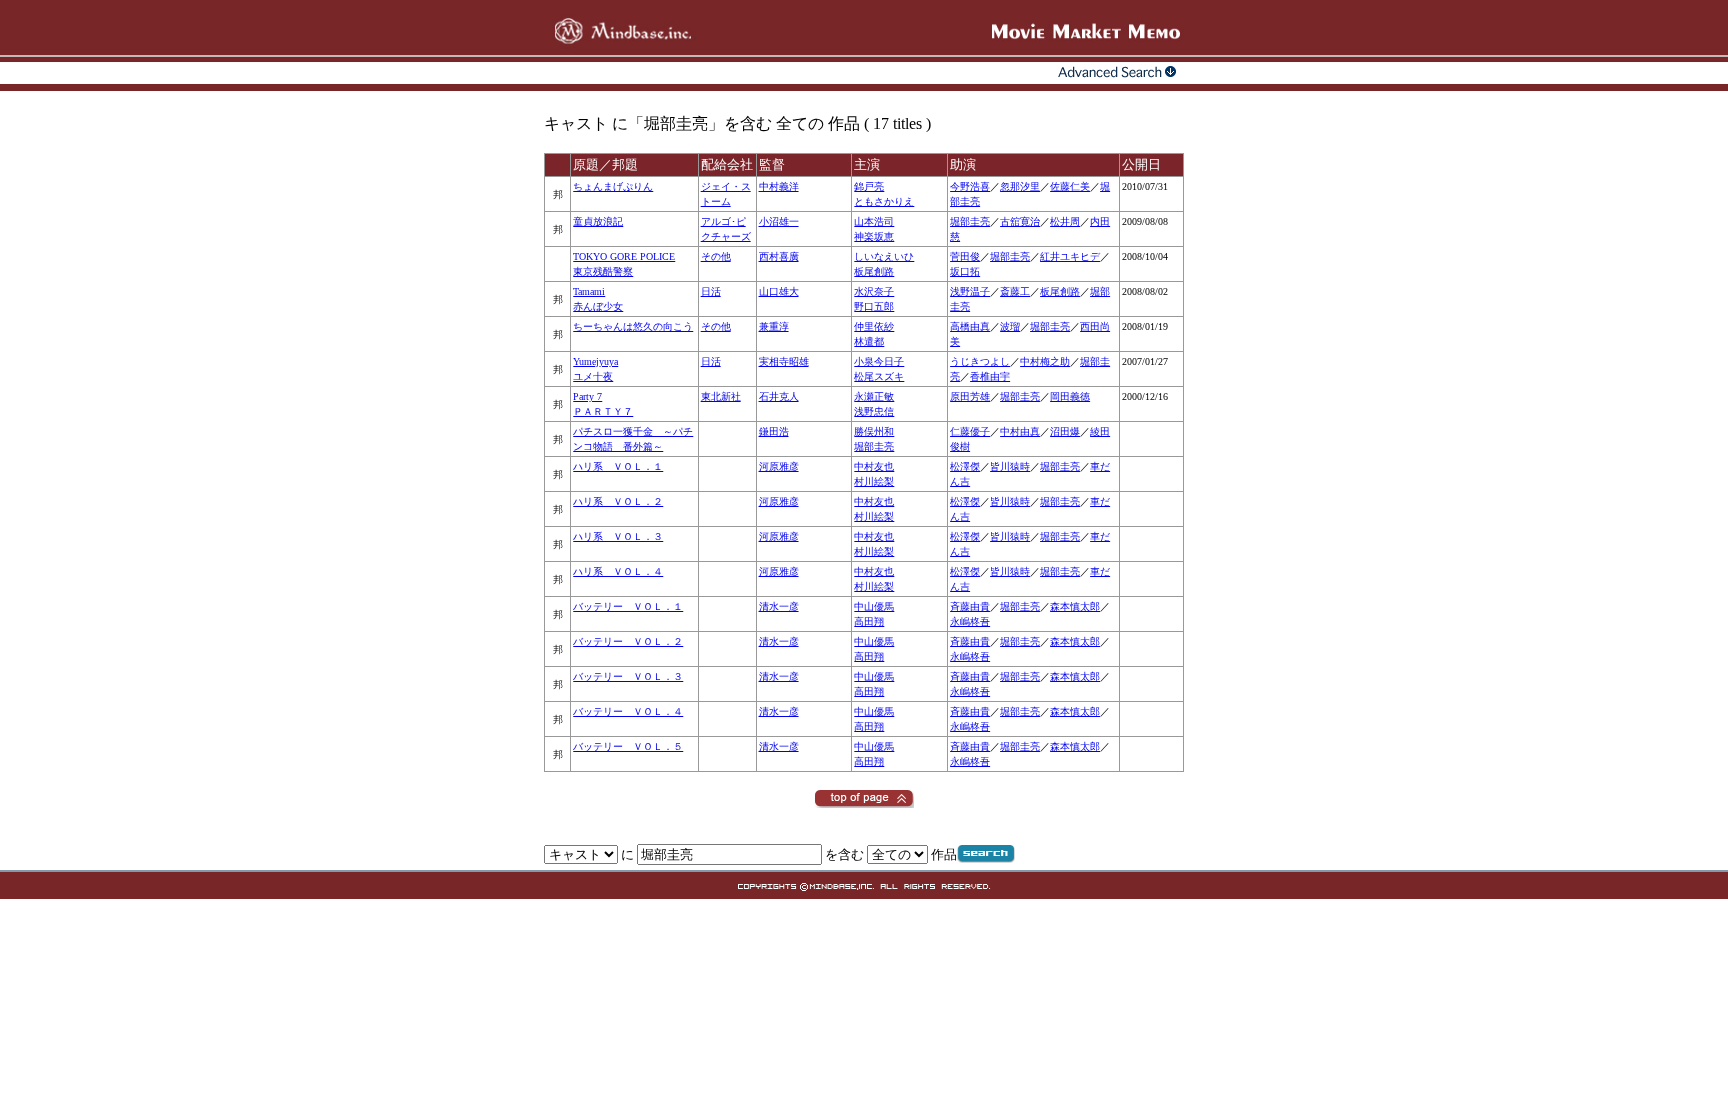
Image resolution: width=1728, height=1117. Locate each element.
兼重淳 (774, 326)
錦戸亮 (869, 186)
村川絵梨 (874, 481)
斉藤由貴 (970, 606)
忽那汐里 (1020, 186)
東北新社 (721, 396)
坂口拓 (965, 271)
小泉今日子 (879, 361)
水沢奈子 (874, 291)
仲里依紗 (874, 326)
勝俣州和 (874, 431)
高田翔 (869, 621)
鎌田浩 (774, 431)
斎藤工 (1015, 291)
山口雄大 (779, 291)
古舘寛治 (1020, 221)
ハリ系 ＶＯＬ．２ (618, 501)
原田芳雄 (970, 396)
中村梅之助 (1045, 361)
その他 (716, 256)
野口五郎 (874, 306)
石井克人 (779, 396)
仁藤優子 (970, 431)
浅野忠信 (874, 411)
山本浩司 (874, 221)
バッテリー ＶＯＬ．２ (628, 641)
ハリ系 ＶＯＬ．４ (618, 571)
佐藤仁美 (1070, 186)
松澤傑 (965, 466)
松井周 (1065, 221)
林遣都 (869, 341)
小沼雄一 (779, 221)
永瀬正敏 (874, 396)
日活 (711, 291)
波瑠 (1010, 326)
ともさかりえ (884, 201)
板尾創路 (874, 271)
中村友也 (874, 466)
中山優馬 (874, 606)
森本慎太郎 (1075, 606)
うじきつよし (980, 361)
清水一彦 (779, 606)
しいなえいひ (884, 256)
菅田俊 (965, 256)
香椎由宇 (990, 376)
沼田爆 (1065, 431)
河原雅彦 (779, 466)
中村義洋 (779, 186)
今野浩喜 (970, 186)
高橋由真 (970, 326)
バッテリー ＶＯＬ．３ (628, 676)
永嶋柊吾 (970, 621)
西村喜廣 (779, 256)
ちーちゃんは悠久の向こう (633, 326)
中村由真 (1020, 431)
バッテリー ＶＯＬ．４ (628, 711)
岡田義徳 (1070, 396)
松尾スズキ (879, 376)
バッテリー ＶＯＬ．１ (628, 606)
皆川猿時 (1010, 466)
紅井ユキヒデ (1070, 256)
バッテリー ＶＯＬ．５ (628, 746)
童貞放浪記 (598, 221)
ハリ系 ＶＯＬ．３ (618, 536)
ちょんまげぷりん (613, 186)
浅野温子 (970, 291)
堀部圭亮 (970, 221)
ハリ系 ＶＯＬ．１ (618, 466)
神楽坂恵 (874, 236)
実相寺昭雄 (784, 361)
